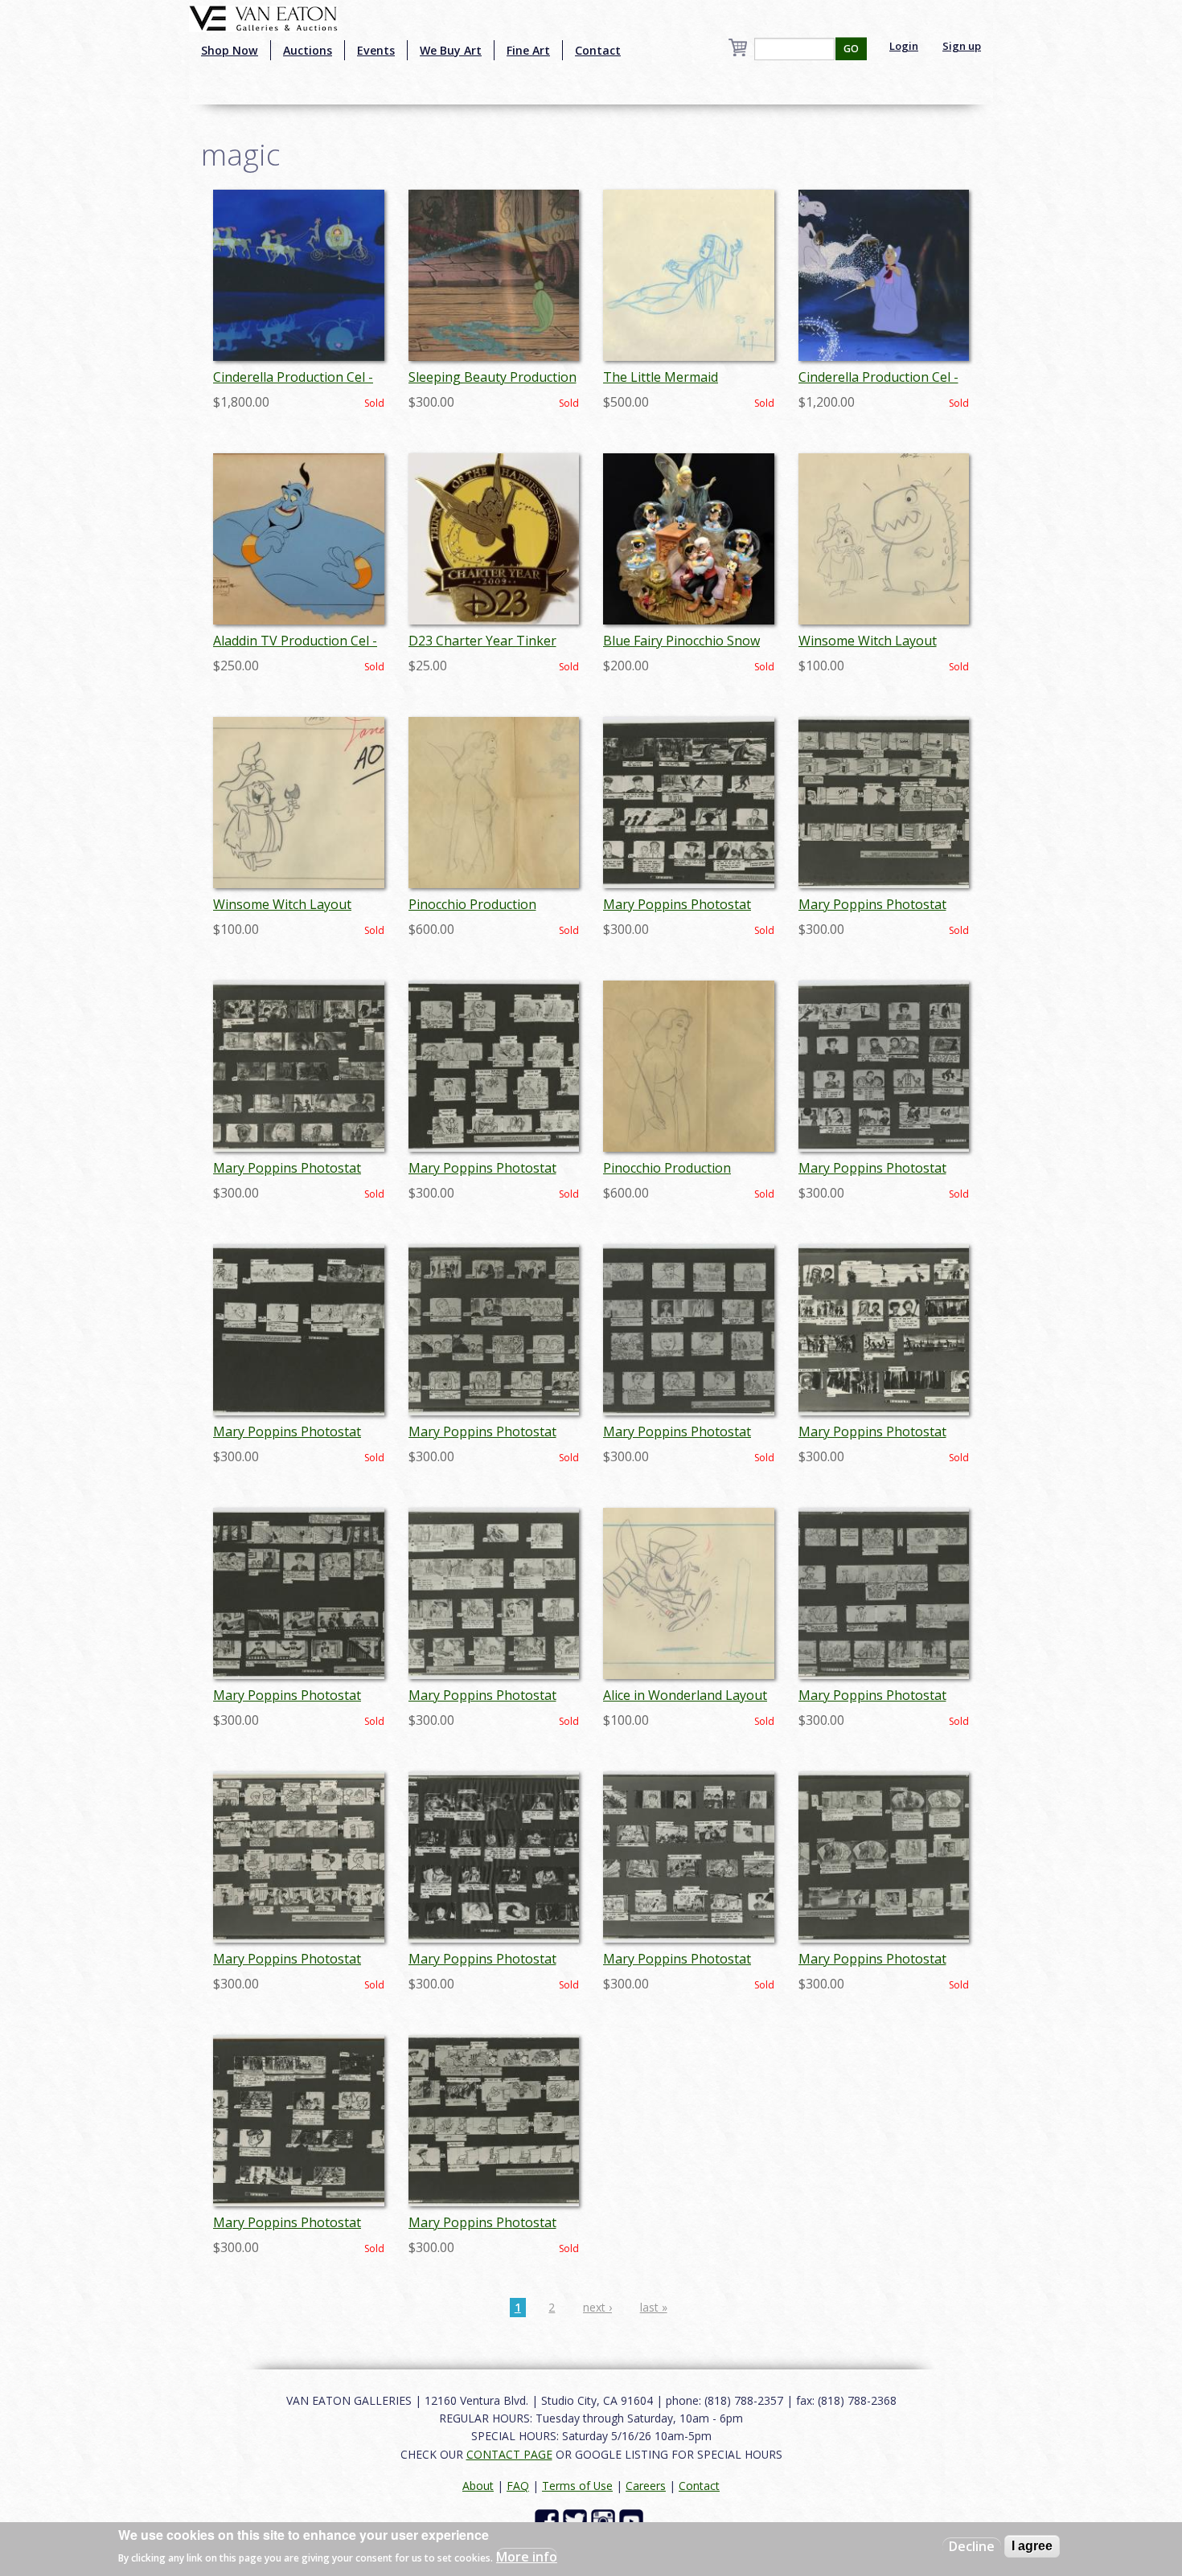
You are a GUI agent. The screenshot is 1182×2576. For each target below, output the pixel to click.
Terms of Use (577, 2486)
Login (904, 46)
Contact (598, 50)
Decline (972, 2546)
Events (376, 50)
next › (597, 2307)
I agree (1032, 2546)
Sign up (962, 46)
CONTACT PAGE (509, 2454)
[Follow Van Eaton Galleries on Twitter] (577, 2520)
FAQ (518, 2486)
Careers (646, 2486)
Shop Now (230, 50)
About (478, 2486)
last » (654, 2307)
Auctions (308, 50)
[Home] (263, 17)
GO (851, 49)
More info (527, 2557)
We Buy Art (451, 50)
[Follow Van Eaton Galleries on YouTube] (633, 2520)
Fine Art (528, 50)
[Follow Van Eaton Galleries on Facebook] (549, 2520)
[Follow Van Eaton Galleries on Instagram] (605, 2520)
